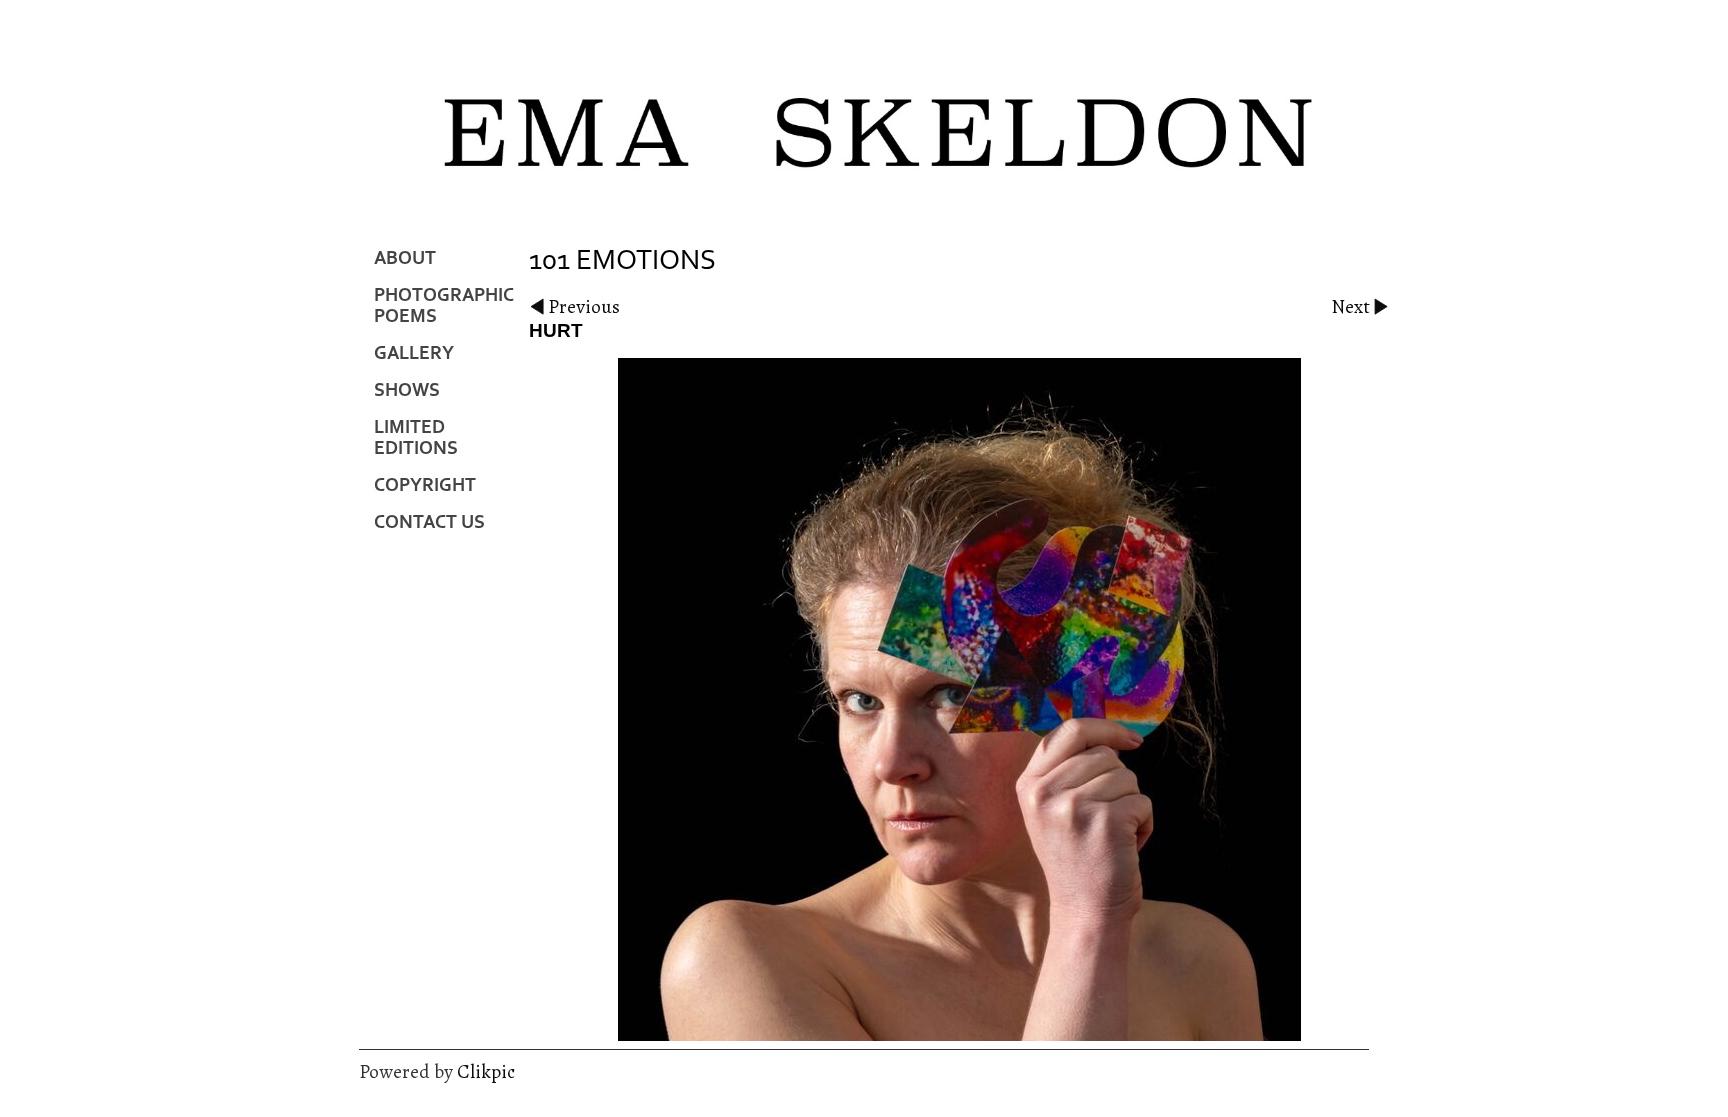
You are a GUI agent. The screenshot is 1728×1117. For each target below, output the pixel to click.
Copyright (425, 485)
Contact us (429, 522)
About (405, 258)
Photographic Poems (444, 306)
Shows (407, 390)
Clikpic (486, 1071)
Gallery (414, 353)
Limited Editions (416, 438)
